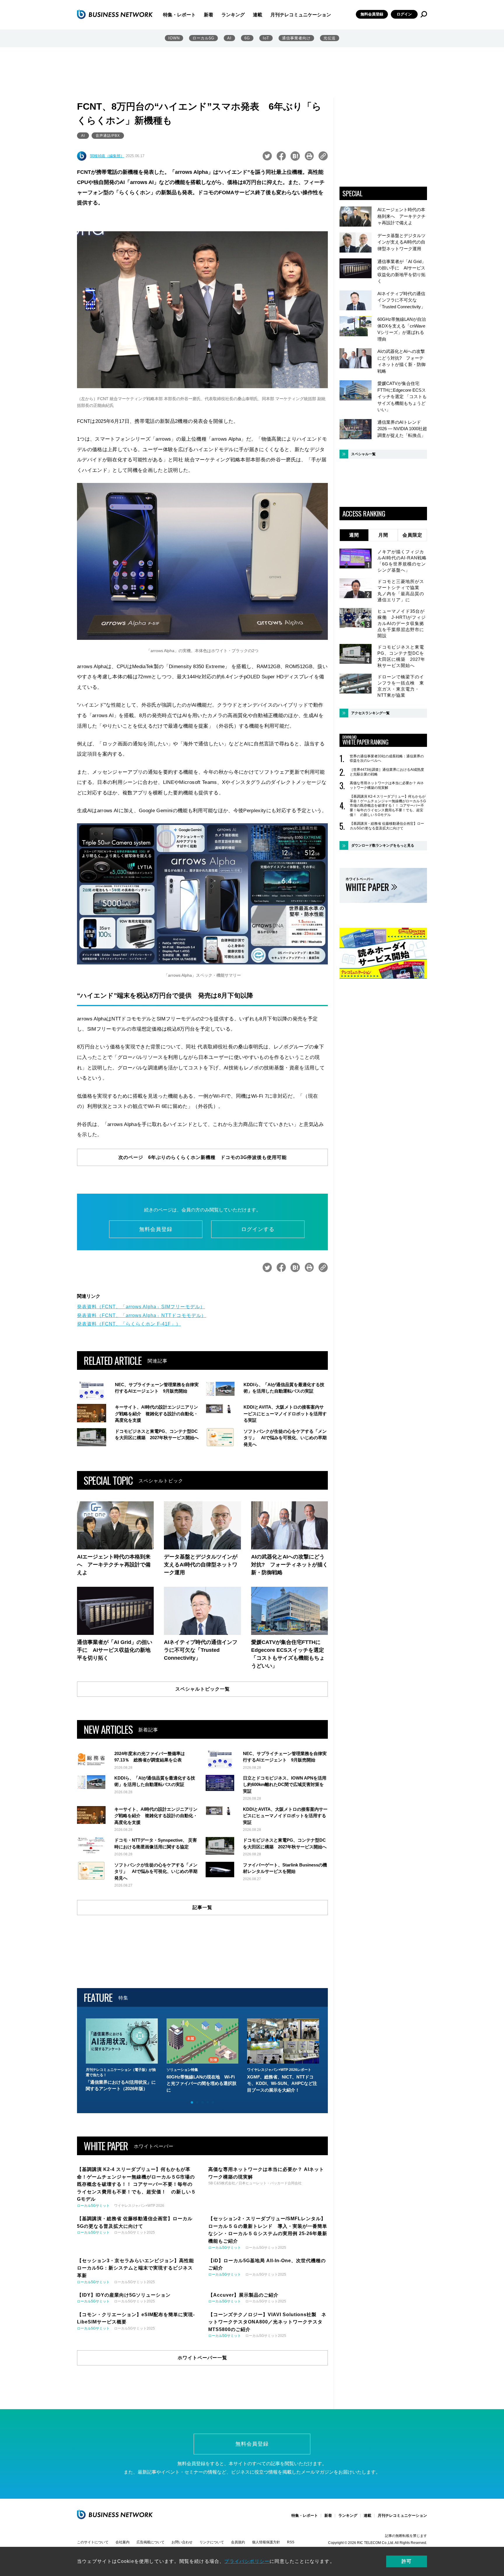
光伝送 (330, 38)
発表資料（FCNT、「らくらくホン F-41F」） (129, 1324)
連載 (258, 15)
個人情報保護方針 (266, 2542)
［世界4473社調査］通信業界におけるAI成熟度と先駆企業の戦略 (387, 772)
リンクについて (212, 2542)
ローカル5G (203, 38)
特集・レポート (179, 15)
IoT (266, 38)
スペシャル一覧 (363, 454)
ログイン (404, 14)
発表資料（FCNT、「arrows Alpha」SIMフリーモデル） (141, 1307)
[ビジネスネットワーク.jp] (115, 14)
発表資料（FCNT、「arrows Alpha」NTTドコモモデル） (142, 1315)
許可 (407, 2561)
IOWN (174, 38)
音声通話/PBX (108, 136)
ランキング (233, 15)
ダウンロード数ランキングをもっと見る (383, 845)
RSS (291, 2542)
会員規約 (238, 2542)
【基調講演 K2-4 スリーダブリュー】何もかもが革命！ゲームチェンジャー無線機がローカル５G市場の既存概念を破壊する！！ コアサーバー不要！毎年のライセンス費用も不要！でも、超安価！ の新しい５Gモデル (388, 805)
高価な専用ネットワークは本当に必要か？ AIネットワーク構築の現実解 (387, 785)
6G (247, 38)
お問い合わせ (182, 2542)
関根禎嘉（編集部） (107, 156)
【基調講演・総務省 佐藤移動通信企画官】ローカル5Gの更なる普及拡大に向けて (387, 826)
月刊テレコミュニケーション (301, 15)
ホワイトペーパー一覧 (202, 2358)
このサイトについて (93, 2542)
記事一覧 (202, 1907)
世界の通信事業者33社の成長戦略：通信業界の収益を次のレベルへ (387, 759)
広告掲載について (150, 2542)
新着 (209, 15)
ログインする (258, 1229)
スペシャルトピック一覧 (203, 1689)
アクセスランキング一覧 (370, 713)
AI (229, 38)
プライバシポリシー (247, 2561)
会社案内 (123, 2542)
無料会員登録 (372, 14)
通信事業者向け (296, 38)
